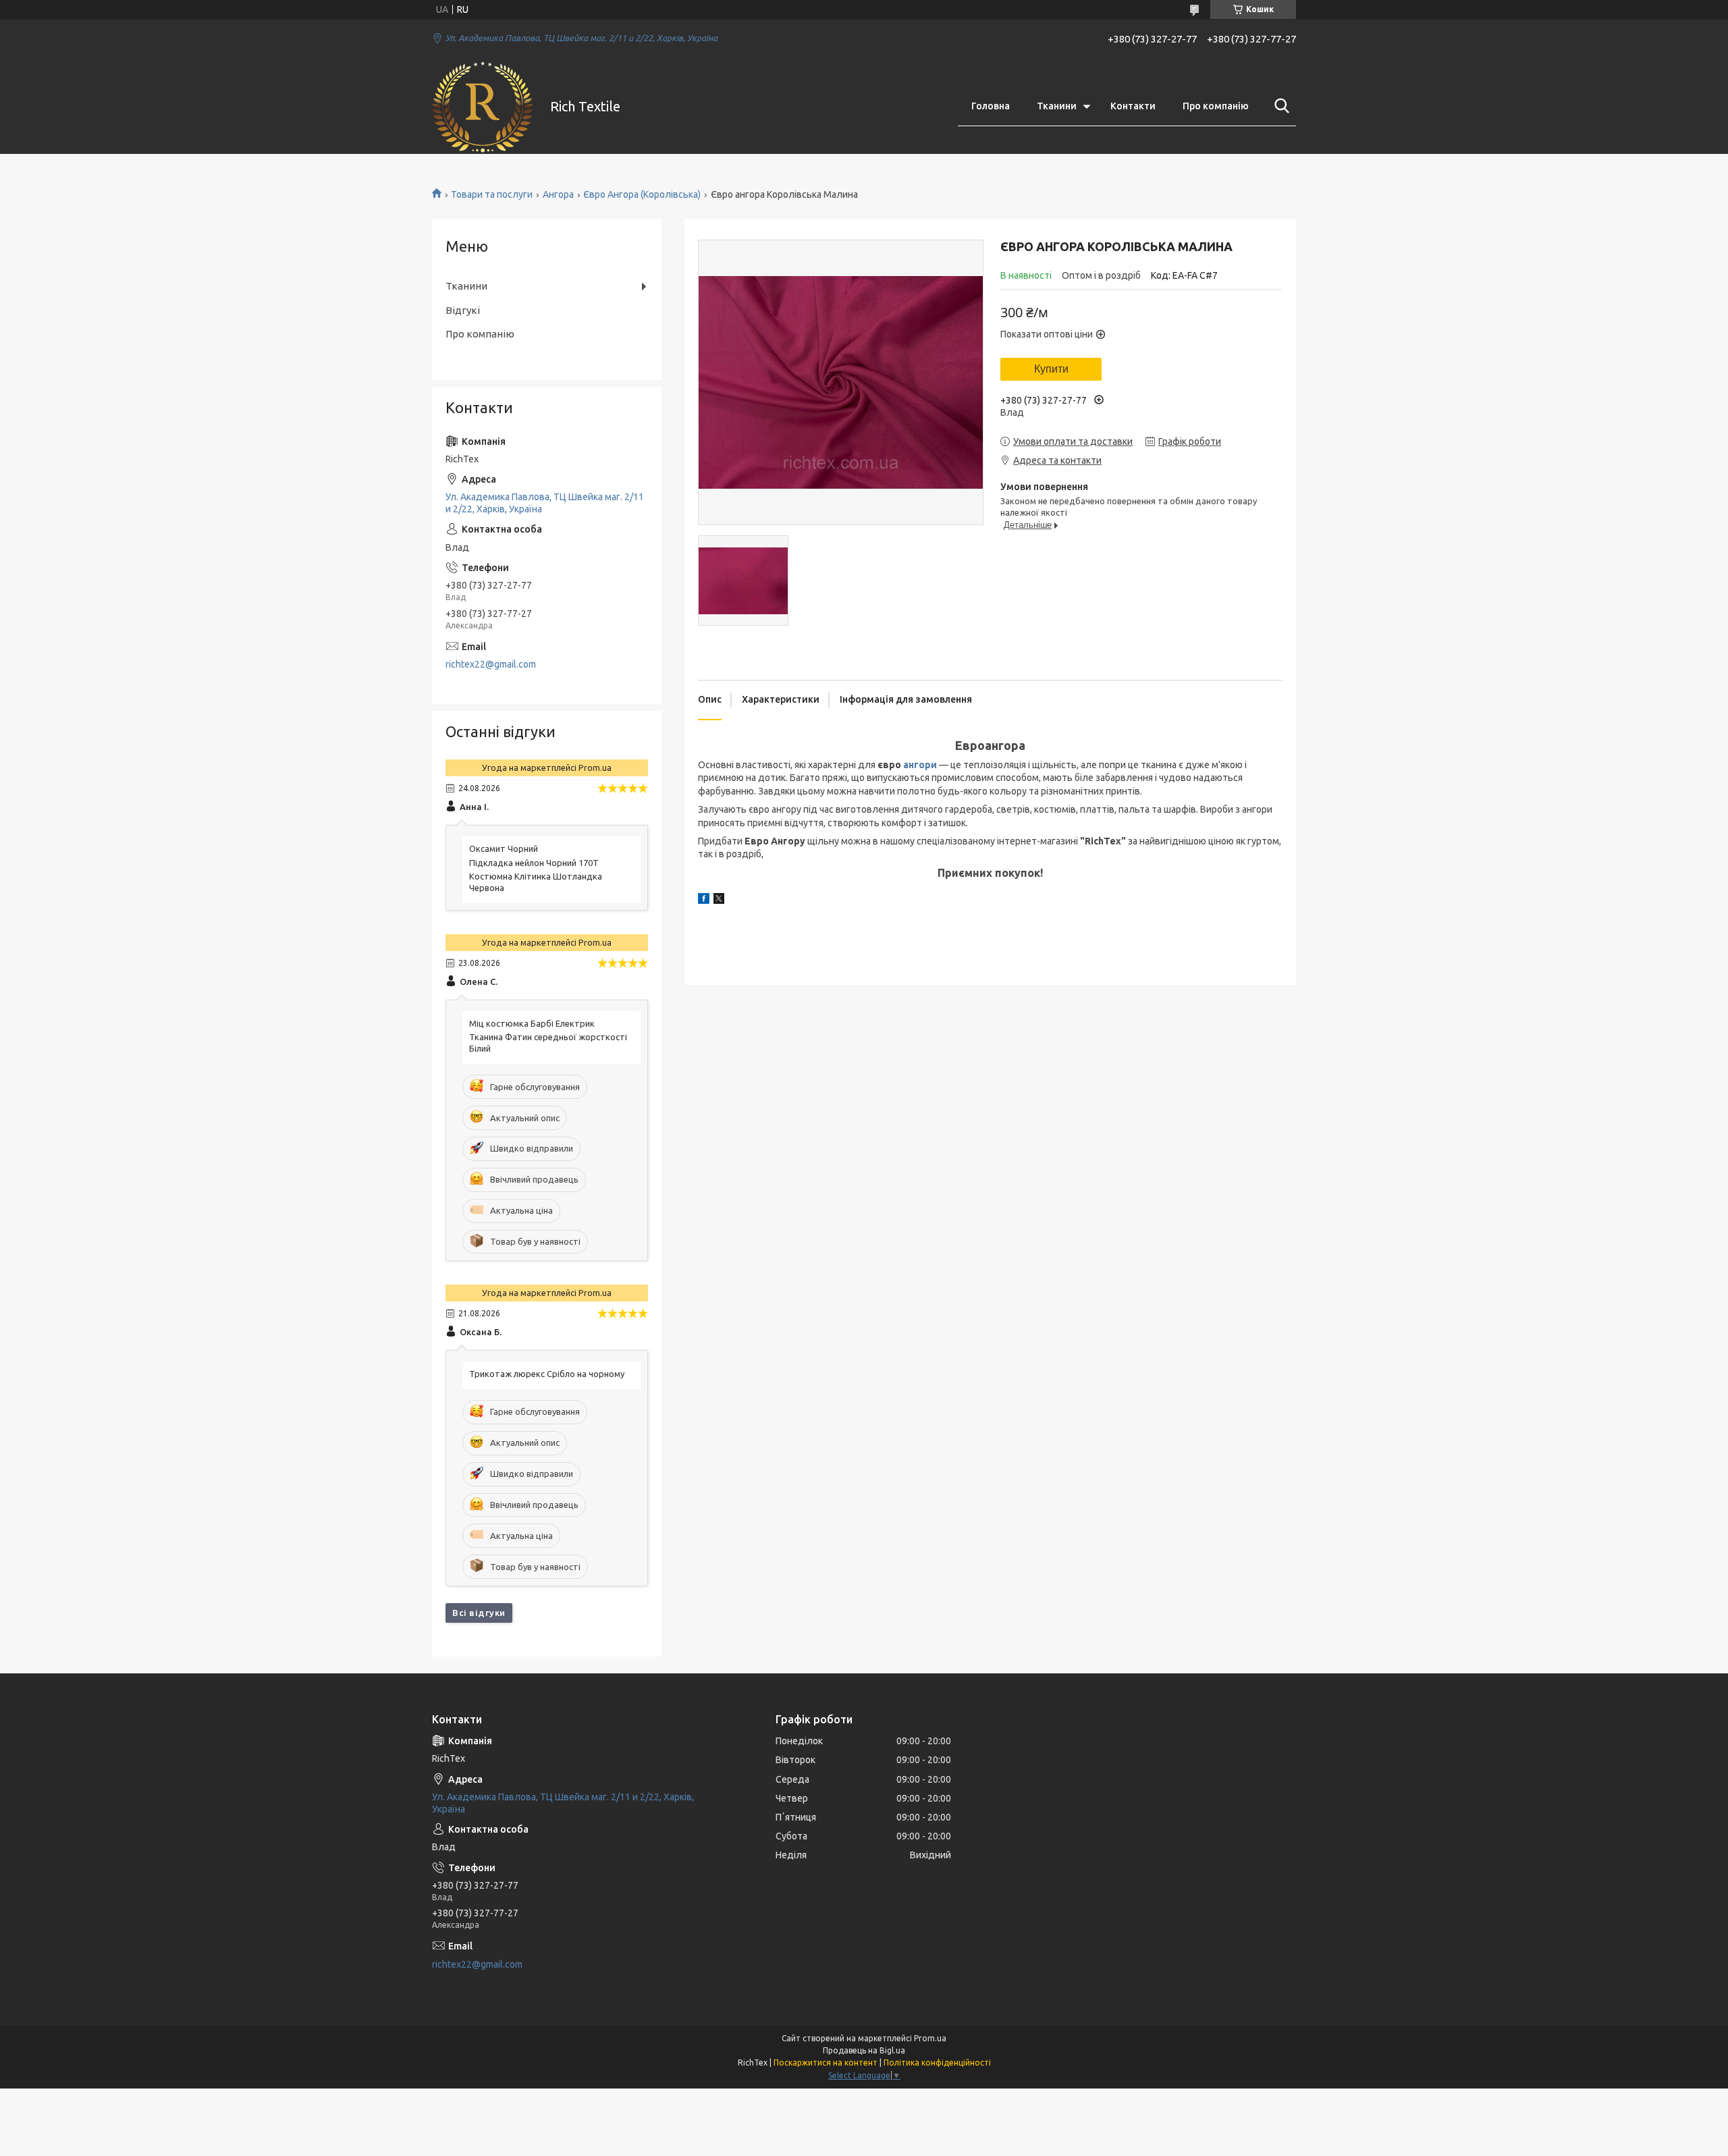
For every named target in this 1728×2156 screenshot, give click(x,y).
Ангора (558, 194)
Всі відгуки (479, 1613)
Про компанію (1216, 106)
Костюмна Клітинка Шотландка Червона (536, 882)
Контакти (1133, 106)
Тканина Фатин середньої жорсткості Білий (548, 1043)
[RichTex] (483, 107)
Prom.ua (930, 2038)
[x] (719, 900)
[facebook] (704, 900)
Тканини (1057, 106)
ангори (920, 765)
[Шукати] (1279, 106)
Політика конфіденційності (937, 2063)
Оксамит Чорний (504, 848)
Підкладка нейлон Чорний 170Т (534, 863)
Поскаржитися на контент (826, 2063)
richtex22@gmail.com (491, 664)
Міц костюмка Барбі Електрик (532, 1023)
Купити (1051, 369)
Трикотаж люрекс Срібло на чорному (547, 1374)
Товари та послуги (492, 194)
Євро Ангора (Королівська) (642, 194)
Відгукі (463, 310)
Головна (991, 106)
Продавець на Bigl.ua (864, 2050)
